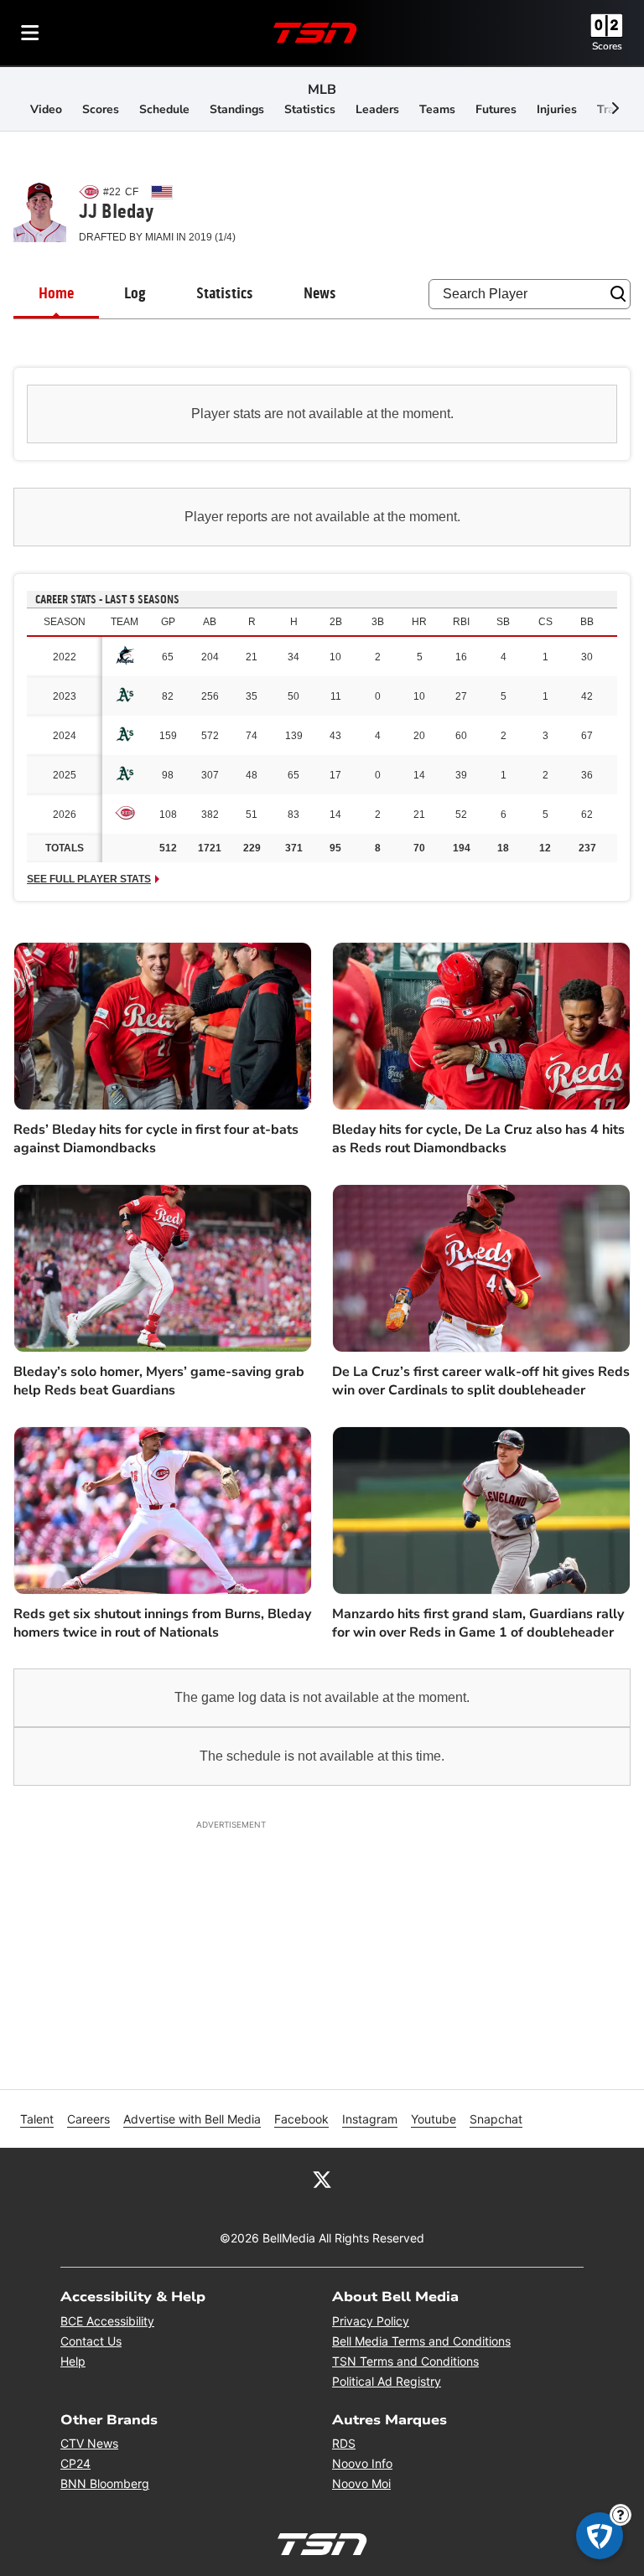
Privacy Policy (371, 2321)
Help (73, 2361)
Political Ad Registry (387, 2381)
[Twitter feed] (322, 2178)
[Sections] (30, 33)
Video (46, 109)
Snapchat (496, 2119)
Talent (37, 2119)
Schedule (164, 109)
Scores (607, 46)
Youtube (434, 2119)
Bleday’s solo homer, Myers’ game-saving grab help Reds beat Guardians (159, 1381)
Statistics (310, 109)
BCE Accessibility (107, 2321)
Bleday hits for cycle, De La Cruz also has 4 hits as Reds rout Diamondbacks (478, 1139)
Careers (88, 2119)
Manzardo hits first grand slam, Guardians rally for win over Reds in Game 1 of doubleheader (478, 1623)
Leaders (377, 109)
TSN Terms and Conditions (405, 2361)
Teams (437, 109)
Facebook (301, 2119)
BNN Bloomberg (105, 2483)
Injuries (557, 109)
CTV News (89, 2443)
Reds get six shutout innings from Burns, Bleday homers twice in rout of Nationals (162, 1623)
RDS (344, 2443)
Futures (496, 109)
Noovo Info (362, 2463)
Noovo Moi (361, 2483)
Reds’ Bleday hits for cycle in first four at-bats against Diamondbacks (156, 1139)
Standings (237, 109)
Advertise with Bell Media (192, 2119)
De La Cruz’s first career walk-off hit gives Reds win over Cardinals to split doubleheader (481, 1381)
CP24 (75, 2463)
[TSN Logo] (315, 33)
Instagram (370, 2119)
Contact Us (91, 2341)
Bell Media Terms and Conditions (421, 2341)
